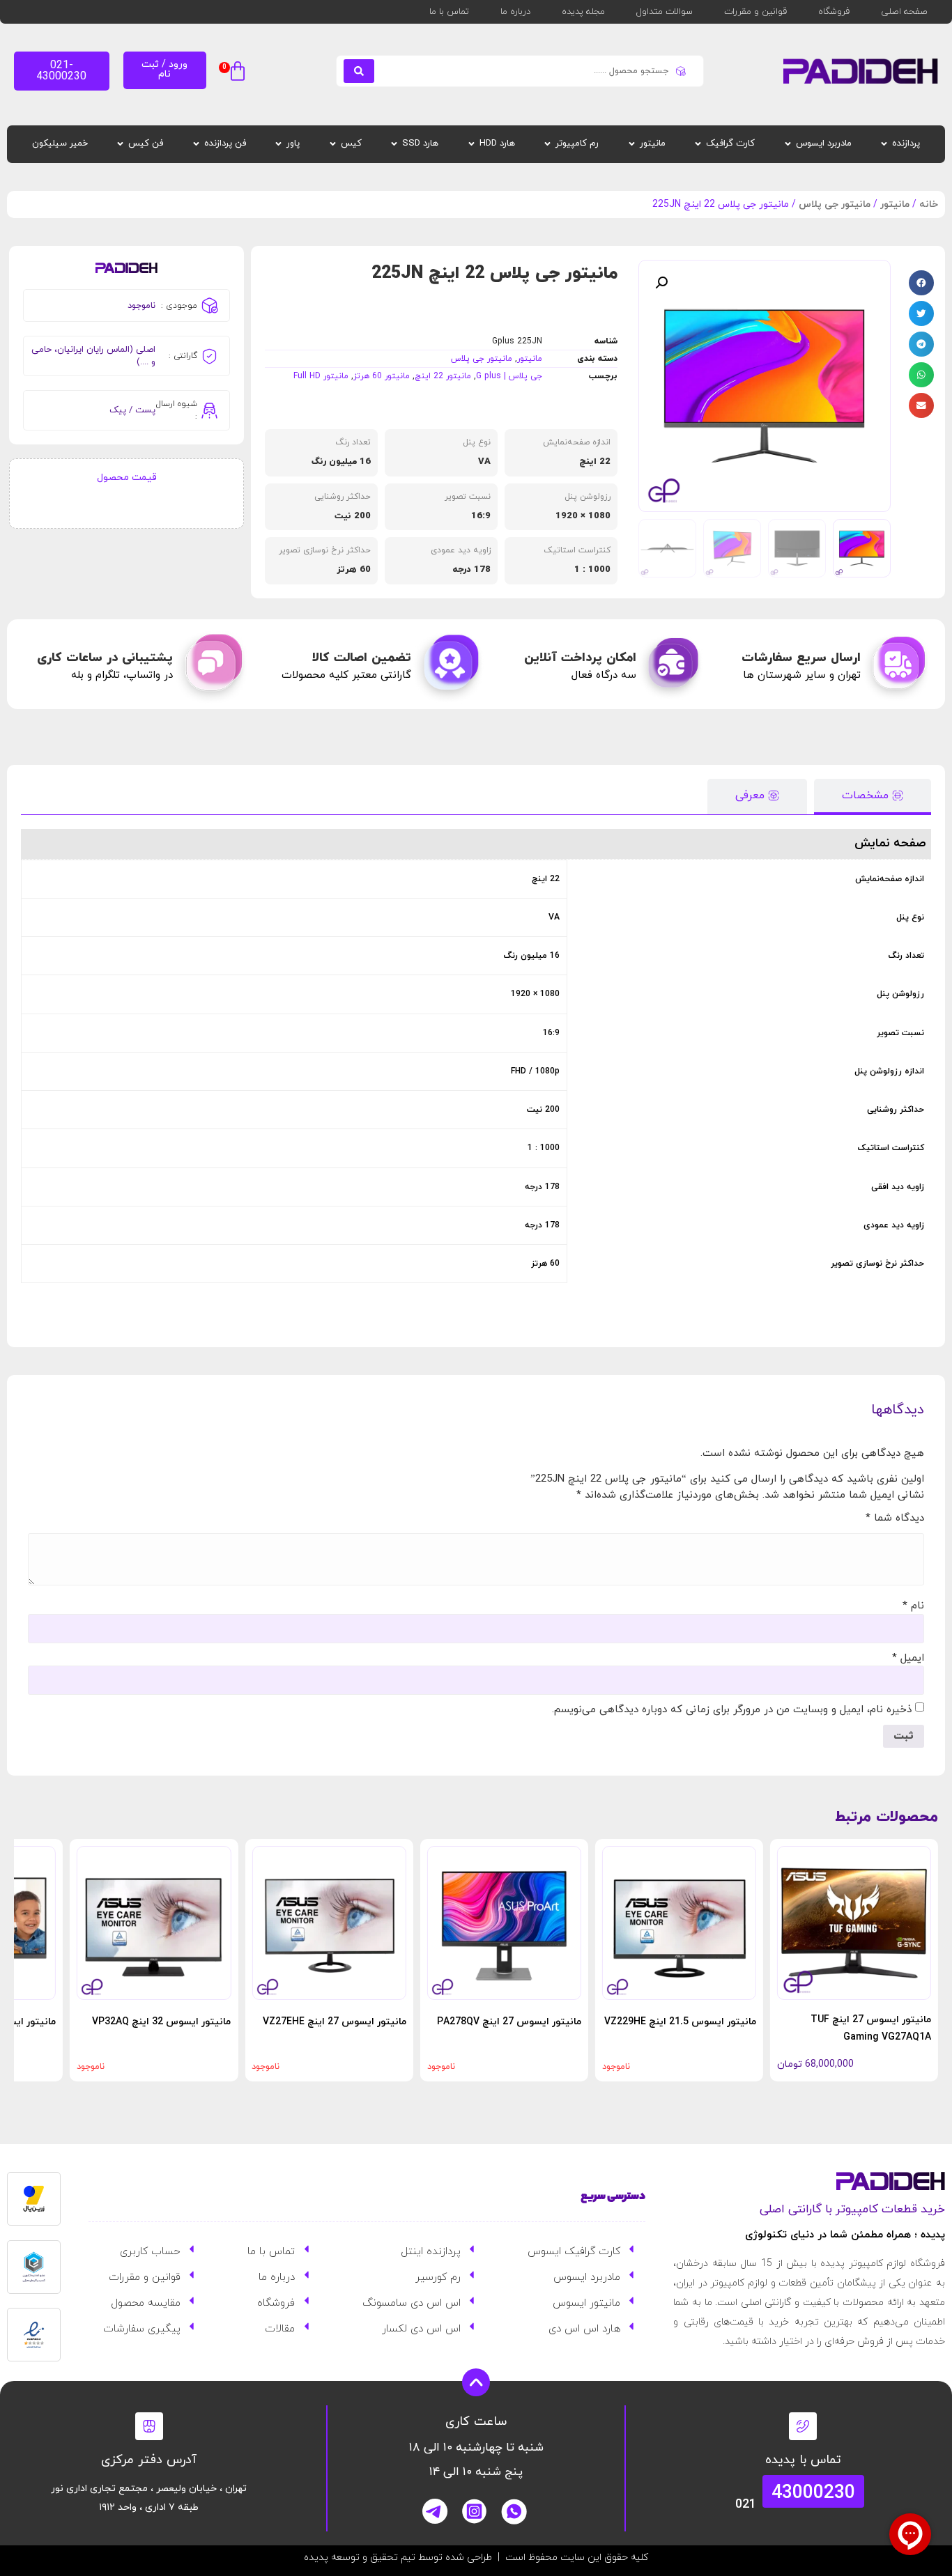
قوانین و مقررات (755, 12)
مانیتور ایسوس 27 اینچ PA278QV (509, 2022)
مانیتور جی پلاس (835, 204)
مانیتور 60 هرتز (382, 376)
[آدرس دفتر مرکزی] (149, 2426)
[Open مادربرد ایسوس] (788, 144)
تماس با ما (449, 12)
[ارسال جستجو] (359, 71)
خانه (929, 204)
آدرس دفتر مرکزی (149, 2460)
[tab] (873, 797)
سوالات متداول (665, 12)
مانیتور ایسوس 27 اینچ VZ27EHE (335, 2022)
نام (913, 1606)
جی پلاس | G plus (509, 376)
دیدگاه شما (895, 1518)
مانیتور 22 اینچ (443, 376)
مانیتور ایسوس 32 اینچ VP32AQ (161, 2022)
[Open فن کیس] (120, 144)
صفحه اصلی (904, 12)
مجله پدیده (583, 12)
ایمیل (908, 1658)
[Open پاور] (278, 144)
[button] (234, 73)
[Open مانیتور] (632, 144)
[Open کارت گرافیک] (698, 144)
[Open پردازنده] (884, 144)
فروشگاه (834, 12)
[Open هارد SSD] (394, 144)
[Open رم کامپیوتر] (547, 144)
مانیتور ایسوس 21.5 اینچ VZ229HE (680, 2022)
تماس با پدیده (803, 2460)
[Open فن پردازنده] (196, 144)
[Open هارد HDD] (471, 144)
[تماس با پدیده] (803, 2426)
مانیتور (895, 204)
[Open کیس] (333, 144)
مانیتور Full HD (321, 376)
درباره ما (515, 12)
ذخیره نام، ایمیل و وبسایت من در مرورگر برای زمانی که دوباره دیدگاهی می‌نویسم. (732, 1710)
